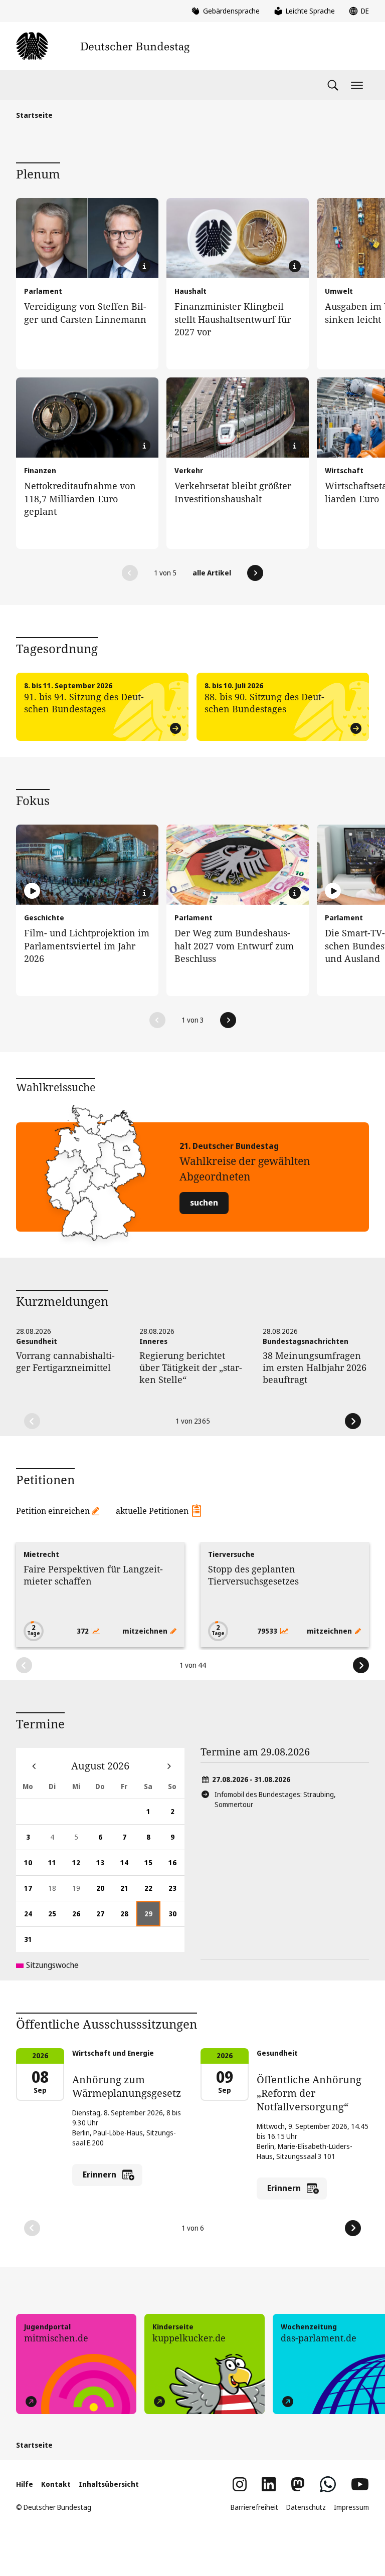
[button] (130, 573)
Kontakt (56, 2484)
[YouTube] (360, 2484)
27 (104, 1918)
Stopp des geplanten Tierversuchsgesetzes (253, 1575)
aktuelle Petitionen (152, 1511)
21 (128, 1892)
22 (152, 1892)
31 (32, 1943)
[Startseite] (103, 46)
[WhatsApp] (328, 2484)
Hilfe (25, 2484)
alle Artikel (212, 573)
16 (176, 1866)
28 (128, 1918)
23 (176, 1892)
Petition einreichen (53, 1511)
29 (152, 1918)
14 (128, 1866)
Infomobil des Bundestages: (275, 1799)
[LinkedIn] (269, 2484)
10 (32, 1866)
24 (32, 1918)
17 (32, 1892)
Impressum (351, 2507)
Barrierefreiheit (254, 2507)
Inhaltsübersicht (109, 2484)
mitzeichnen (146, 1631)
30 (176, 1918)
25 (56, 1918)
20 (104, 1892)
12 (80, 1866)
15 (152, 1866)
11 (56, 1866)
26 (80, 1918)
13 (104, 1866)
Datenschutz (306, 2507)
